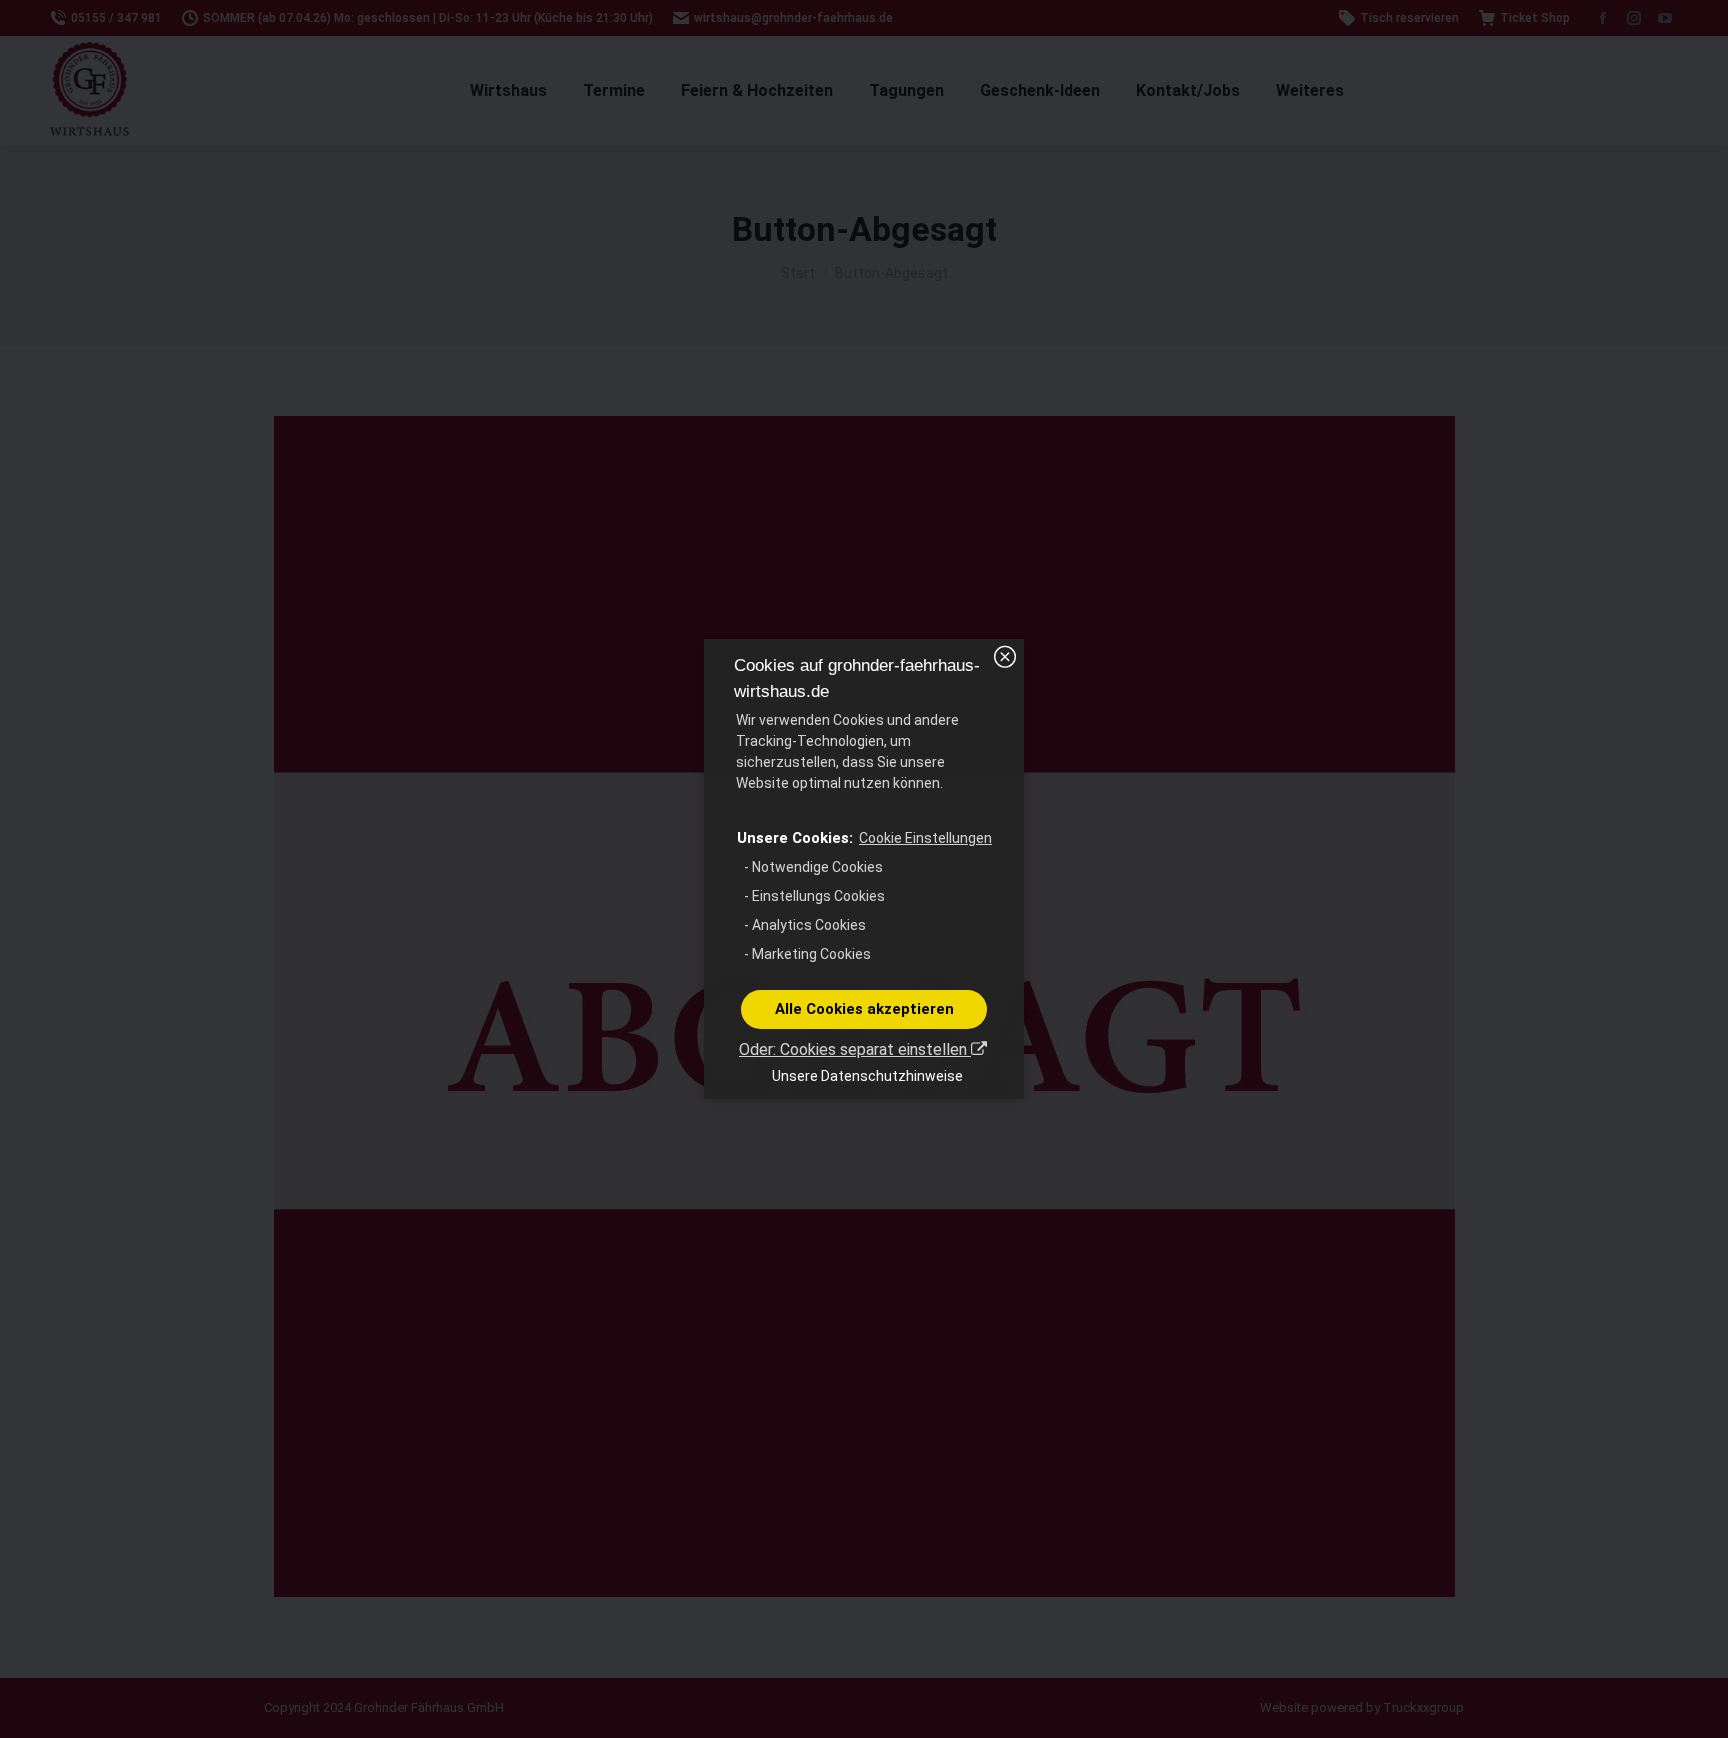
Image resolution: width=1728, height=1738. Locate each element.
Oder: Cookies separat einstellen (855, 1049)
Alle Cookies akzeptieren (864, 1009)
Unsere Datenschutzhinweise (867, 1076)
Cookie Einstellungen (925, 838)
